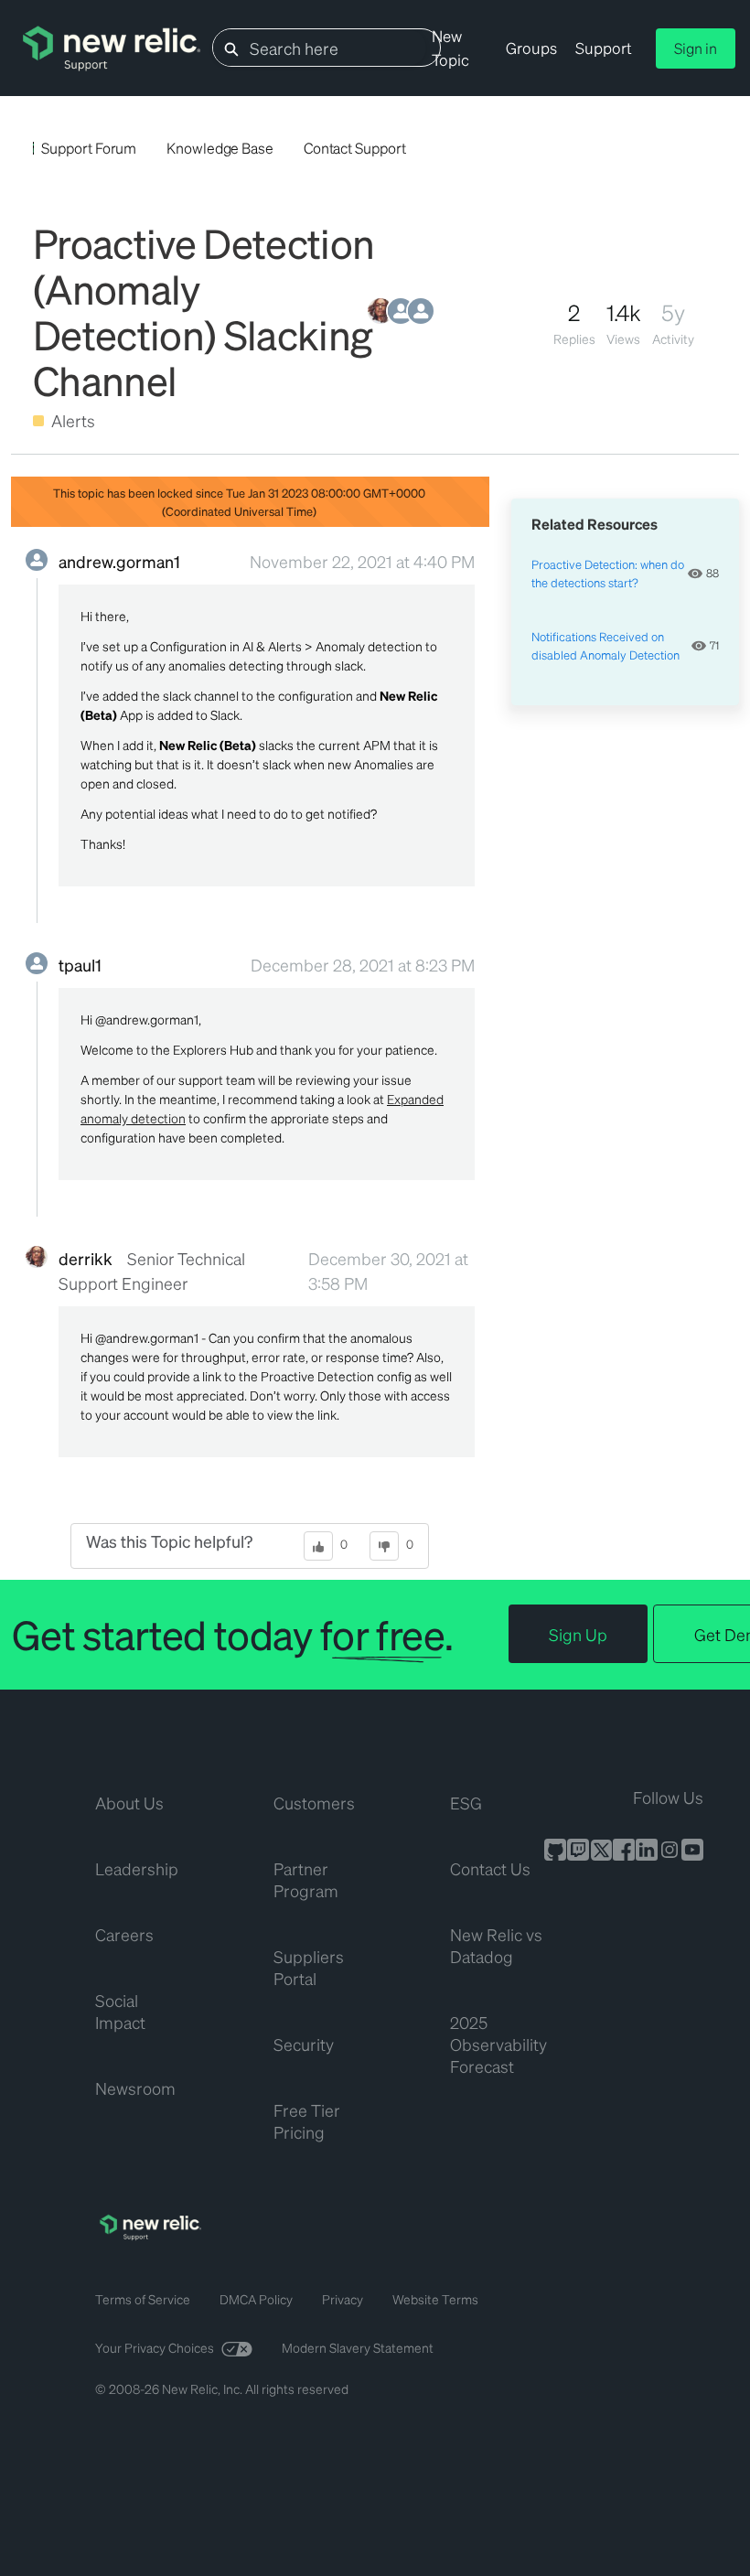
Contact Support (355, 148)
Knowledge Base (220, 148)
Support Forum (89, 148)
